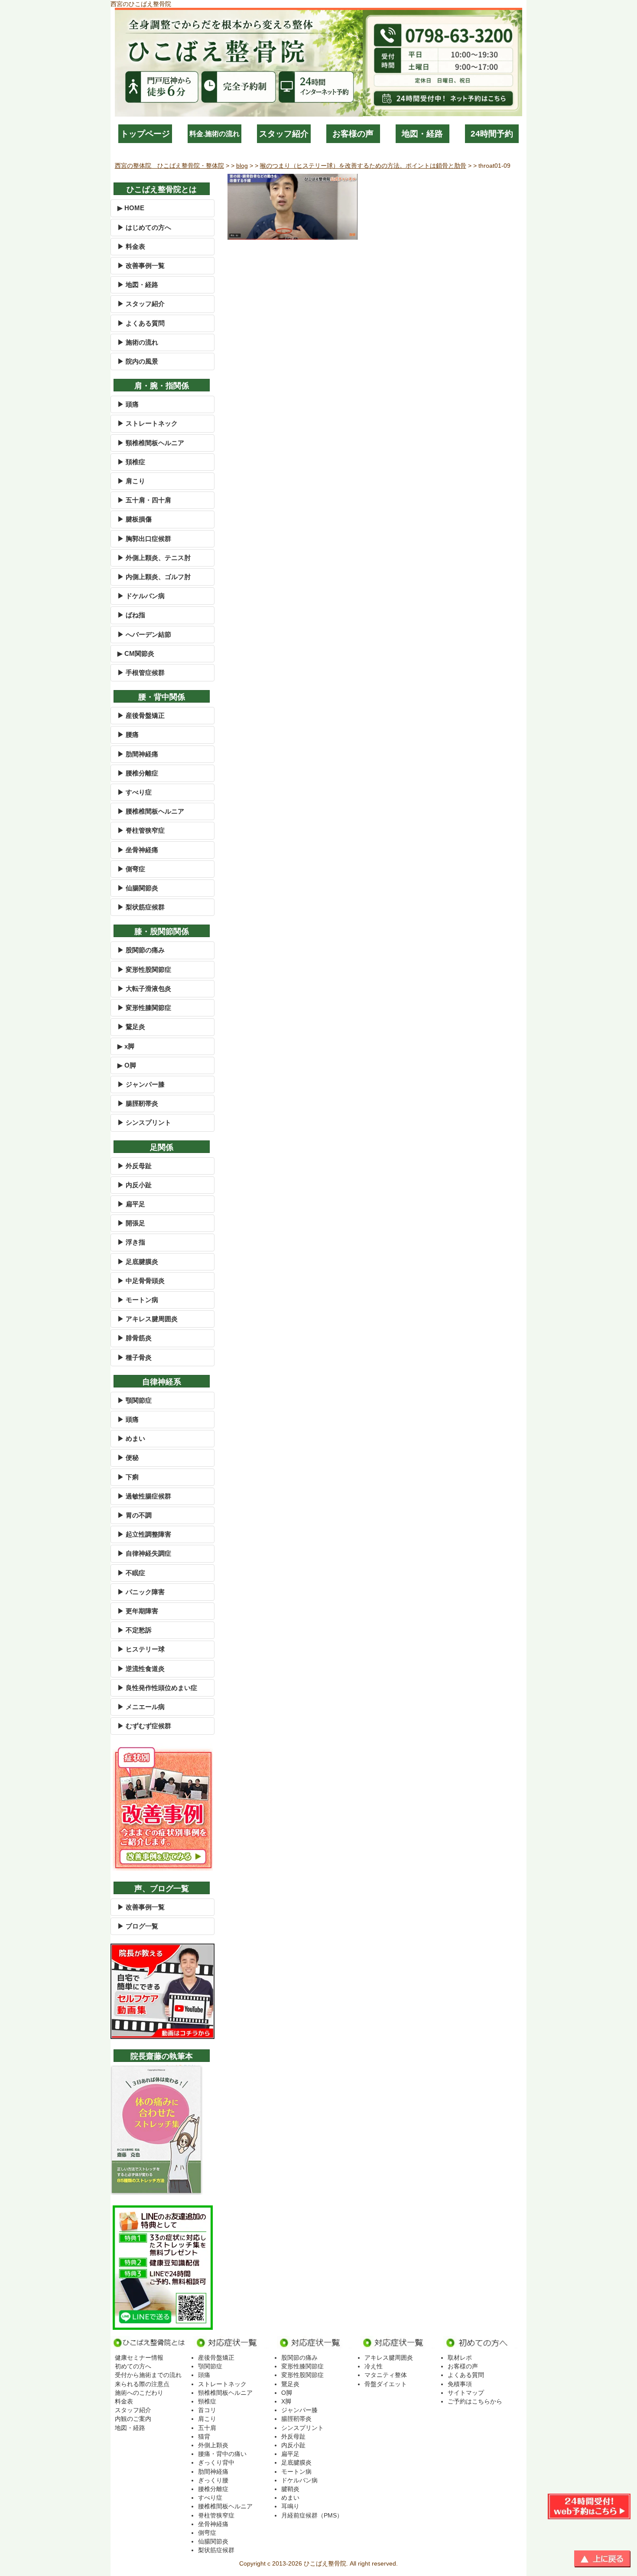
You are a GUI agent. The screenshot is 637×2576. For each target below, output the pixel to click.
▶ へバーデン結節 (144, 634)
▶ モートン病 (138, 1300)
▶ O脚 (127, 1065)
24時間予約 (492, 134)
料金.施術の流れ (214, 134)
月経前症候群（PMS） (312, 2515)
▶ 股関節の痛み (141, 950)
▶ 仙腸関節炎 (138, 888)
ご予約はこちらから (475, 2401)
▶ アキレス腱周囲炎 (148, 1319)
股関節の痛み (299, 2358)
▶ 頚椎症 (131, 462)
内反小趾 (293, 2445)
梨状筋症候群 (216, 2550)
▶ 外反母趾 (135, 1166)
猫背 (204, 2436)
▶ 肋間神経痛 (138, 754)
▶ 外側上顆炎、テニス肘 (154, 558)
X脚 (286, 2401)
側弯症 (207, 2533)
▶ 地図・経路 (138, 285)
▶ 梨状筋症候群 (141, 907)
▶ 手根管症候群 (141, 672)
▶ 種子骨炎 (135, 1357)
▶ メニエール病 (141, 1707)
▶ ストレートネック (148, 423)
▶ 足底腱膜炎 (138, 1262)
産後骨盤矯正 (216, 2358)
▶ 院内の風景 (138, 361)
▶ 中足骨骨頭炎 (141, 1281)
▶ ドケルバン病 (141, 596)
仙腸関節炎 (213, 2541)
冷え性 (374, 2366)
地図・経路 (422, 134)
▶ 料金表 (131, 246)
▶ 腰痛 (128, 734)
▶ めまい (131, 1438)
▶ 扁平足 (131, 1204)
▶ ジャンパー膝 (141, 1084)
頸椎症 (207, 2401)
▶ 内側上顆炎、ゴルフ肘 (154, 577)
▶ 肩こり (131, 481)
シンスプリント (302, 2428)
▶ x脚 (126, 1046)
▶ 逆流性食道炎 (141, 1669)
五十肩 (207, 2428)
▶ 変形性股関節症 (144, 969)
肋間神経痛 (213, 2472)
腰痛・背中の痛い (222, 2454)
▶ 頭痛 (128, 404)
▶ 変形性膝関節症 (144, 1008)
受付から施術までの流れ (148, 2375)
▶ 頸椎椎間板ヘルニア (151, 443)
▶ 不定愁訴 (135, 1630)
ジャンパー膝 (299, 2410)
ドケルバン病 (299, 2480)
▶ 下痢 (128, 1477)
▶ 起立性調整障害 (144, 1534)
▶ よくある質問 (141, 323)
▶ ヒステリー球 (141, 1649)
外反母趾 (293, 2436)
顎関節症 (210, 2366)
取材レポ (460, 2358)
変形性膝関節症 (302, 2366)
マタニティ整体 (386, 2375)
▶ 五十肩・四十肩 (144, 500)
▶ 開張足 (131, 1223)
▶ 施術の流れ (138, 342)
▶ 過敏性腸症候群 (144, 1496)
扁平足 (290, 2454)
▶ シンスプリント (144, 1122)
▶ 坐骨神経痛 (138, 850)
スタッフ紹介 (284, 134)
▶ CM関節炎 (136, 653)
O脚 (287, 2393)
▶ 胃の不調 (135, 1515)
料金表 (124, 2401)
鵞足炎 (290, 2384)
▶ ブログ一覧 (138, 1926)
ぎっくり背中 (216, 2462)
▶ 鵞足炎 (131, 1027)
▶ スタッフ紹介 (141, 304)
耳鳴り (290, 2506)
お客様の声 (353, 134)
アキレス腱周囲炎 (389, 2358)
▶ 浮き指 (131, 1242)
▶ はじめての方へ (144, 227)
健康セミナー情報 (139, 2358)
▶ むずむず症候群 (144, 1726)
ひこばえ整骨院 (325, 2563)
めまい (290, 2498)
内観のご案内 (133, 2419)
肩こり (207, 2419)
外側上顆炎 (213, 2445)
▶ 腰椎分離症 (138, 773)
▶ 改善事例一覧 (141, 265)
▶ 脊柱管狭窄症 (141, 830)
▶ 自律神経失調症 (144, 1553)
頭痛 (204, 2375)
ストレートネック (222, 2384)
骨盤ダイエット (386, 2384)
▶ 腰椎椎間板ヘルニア (151, 811)
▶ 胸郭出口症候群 (144, 539)
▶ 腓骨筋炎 (135, 1338)
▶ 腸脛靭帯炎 (138, 1103)
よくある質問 (466, 2375)
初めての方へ (133, 2366)
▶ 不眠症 (131, 1573)
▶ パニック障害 (141, 1592)
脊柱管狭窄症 (216, 2515)
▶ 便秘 (128, 1457)
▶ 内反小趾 (135, 1185)
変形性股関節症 (302, 2375)
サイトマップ (466, 2393)
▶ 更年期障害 (138, 1611)
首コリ (207, 2410)
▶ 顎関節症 (135, 1400)
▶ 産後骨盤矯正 (141, 715)
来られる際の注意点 (142, 2384)
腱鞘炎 (290, 2489)
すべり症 (210, 2498)
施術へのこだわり (139, 2393)
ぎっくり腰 (213, 2480)
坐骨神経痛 (213, 2524)
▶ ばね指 (131, 615)
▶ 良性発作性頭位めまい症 (157, 1688)
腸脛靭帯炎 (296, 2419)
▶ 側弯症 (131, 869)
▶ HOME (131, 208)
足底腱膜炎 (296, 2462)
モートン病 (296, 2472)
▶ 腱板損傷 (135, 519)
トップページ (145, 134)
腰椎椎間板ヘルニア (225, 2506)
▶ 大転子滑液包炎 (144, 988)
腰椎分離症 (213, 2489)
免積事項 (460, 2384)
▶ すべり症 (135, 792)
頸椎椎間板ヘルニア (225, 2393)
